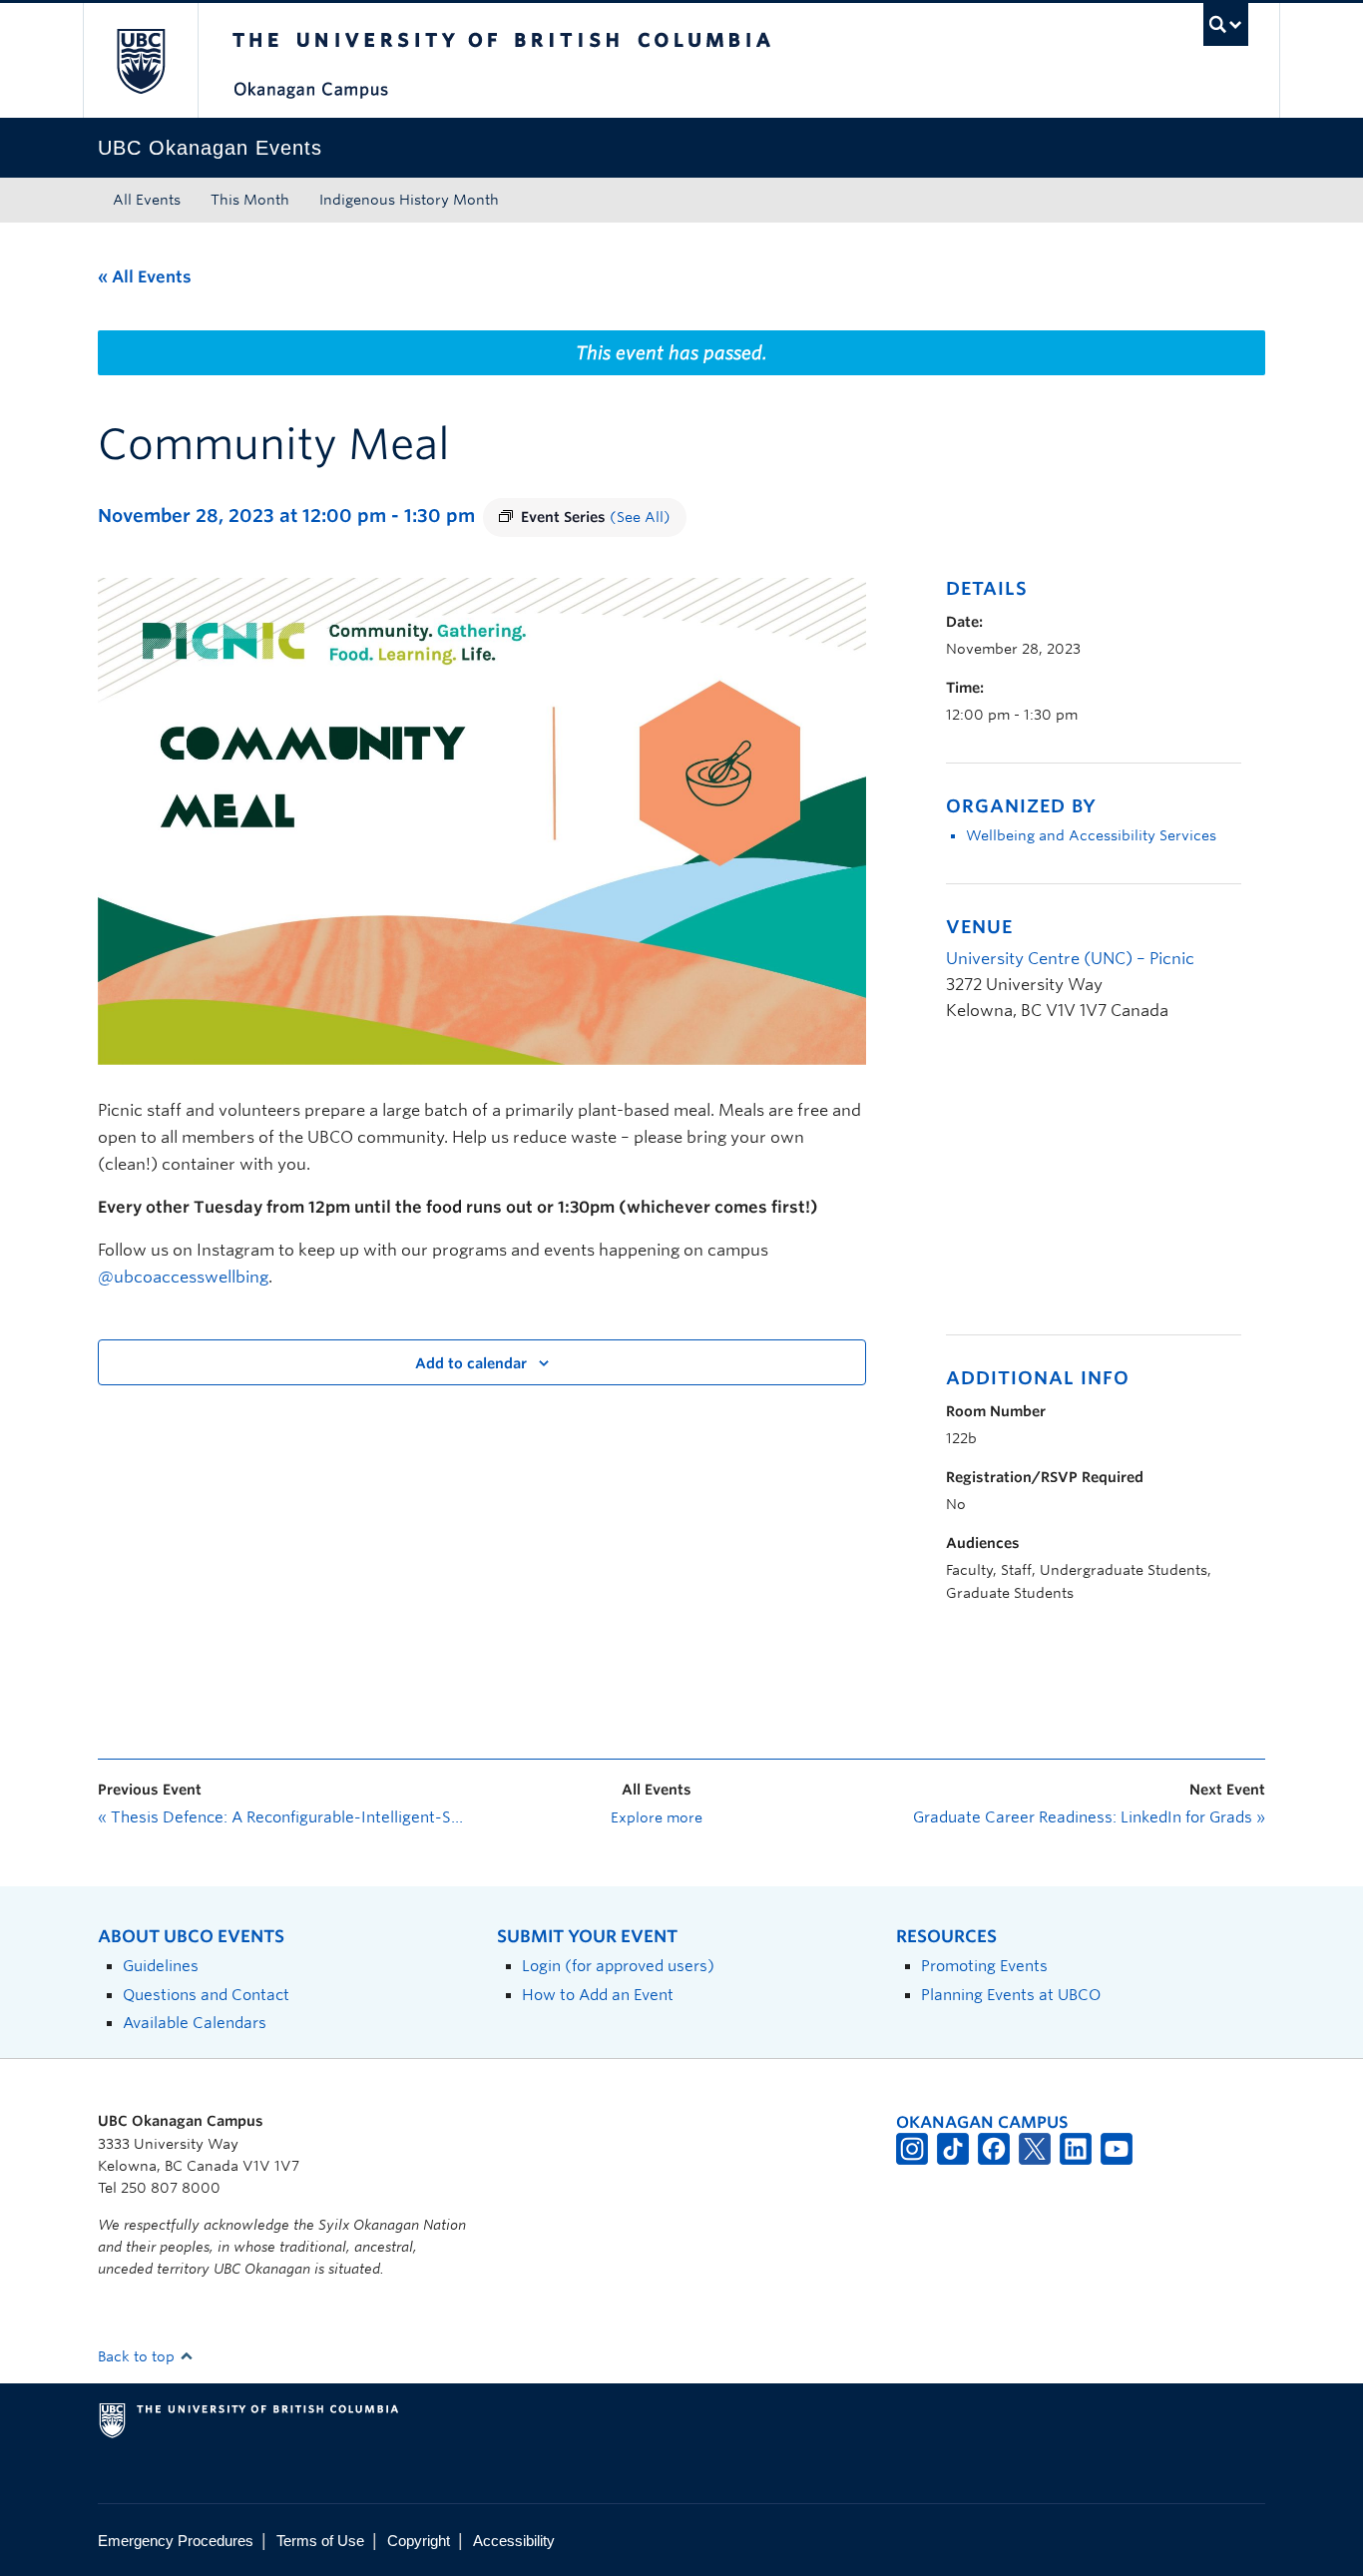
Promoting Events (984, 1966)
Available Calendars (195, 2023)
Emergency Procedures (176, 2541)
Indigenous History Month (409, 200)
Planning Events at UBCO (1011, 1995)
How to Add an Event (598, 1995)
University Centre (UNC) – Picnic (1070, 959)
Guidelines (161, 1966)
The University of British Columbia (140, 60)
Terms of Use (320, 2541)
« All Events (145, 277)
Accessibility (514, 2541)
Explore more (657, 1817)
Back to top (138, 2356)
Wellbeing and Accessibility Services (1091, 835)
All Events (147, 200)
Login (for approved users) (618, 1966)
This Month (250, 200)
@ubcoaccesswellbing (183, 1277)
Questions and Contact (206, 1995)
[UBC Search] (1226, 24)
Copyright (419, 2541)
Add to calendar (471, 1363)
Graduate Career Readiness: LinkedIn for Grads (1089, 1817)
